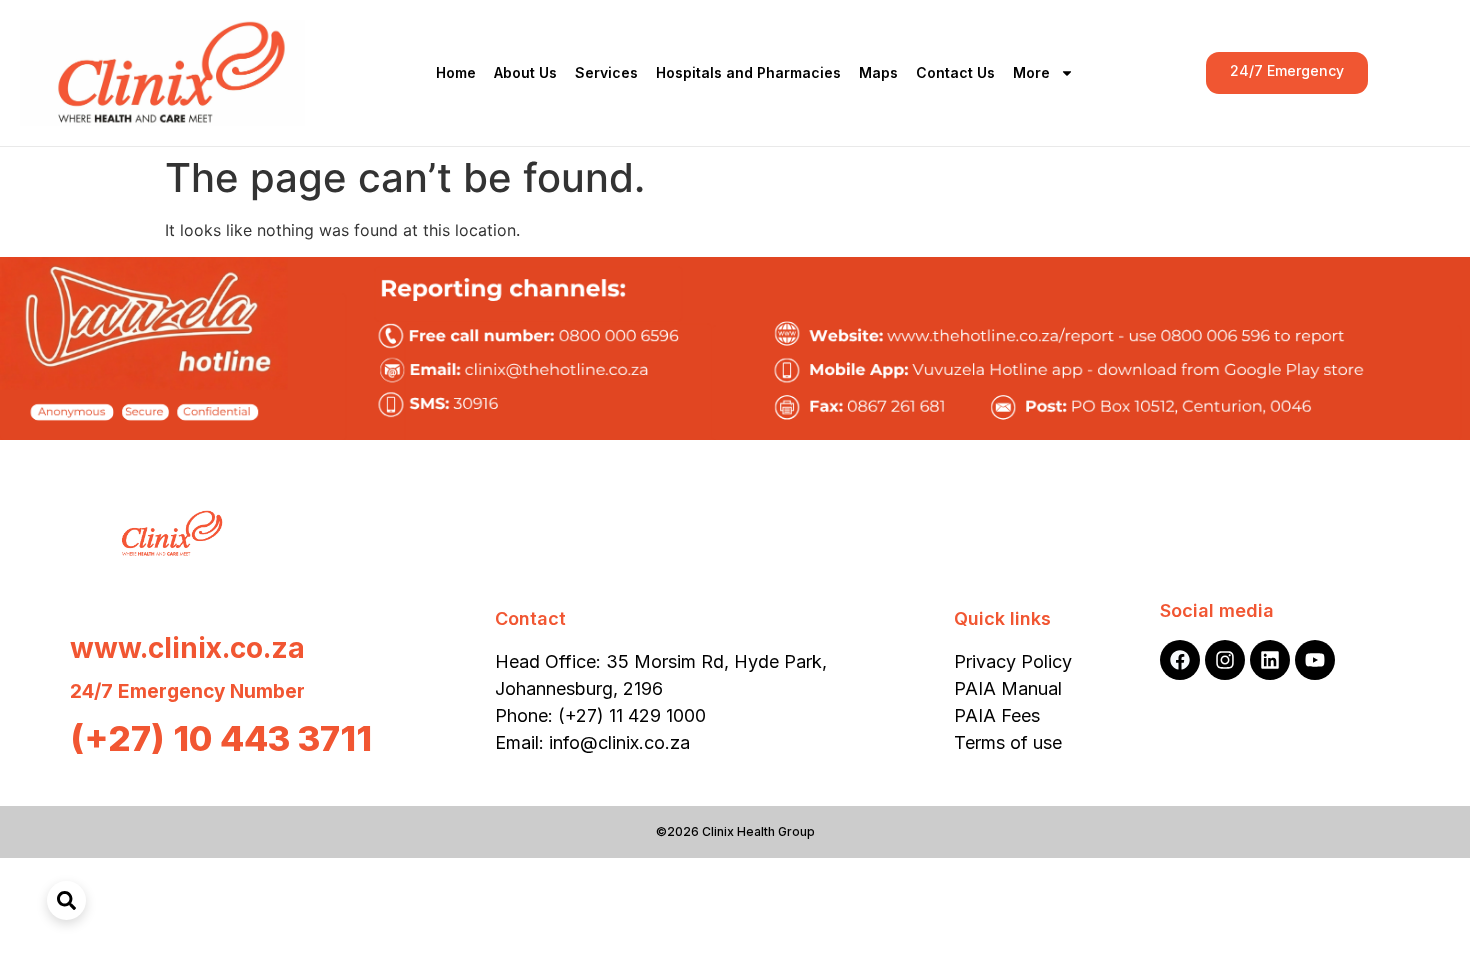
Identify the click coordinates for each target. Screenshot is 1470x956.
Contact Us (955, 72)
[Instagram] (1225, 660)
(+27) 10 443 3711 (221, 738)
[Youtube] (1315, 660)
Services (606, 72)
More (1031, 72)
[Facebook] (1180, 660)
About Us (525, 72)
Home (456, 72)
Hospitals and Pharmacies (748, 72)
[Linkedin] (1270, 660)
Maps (878, 72)
